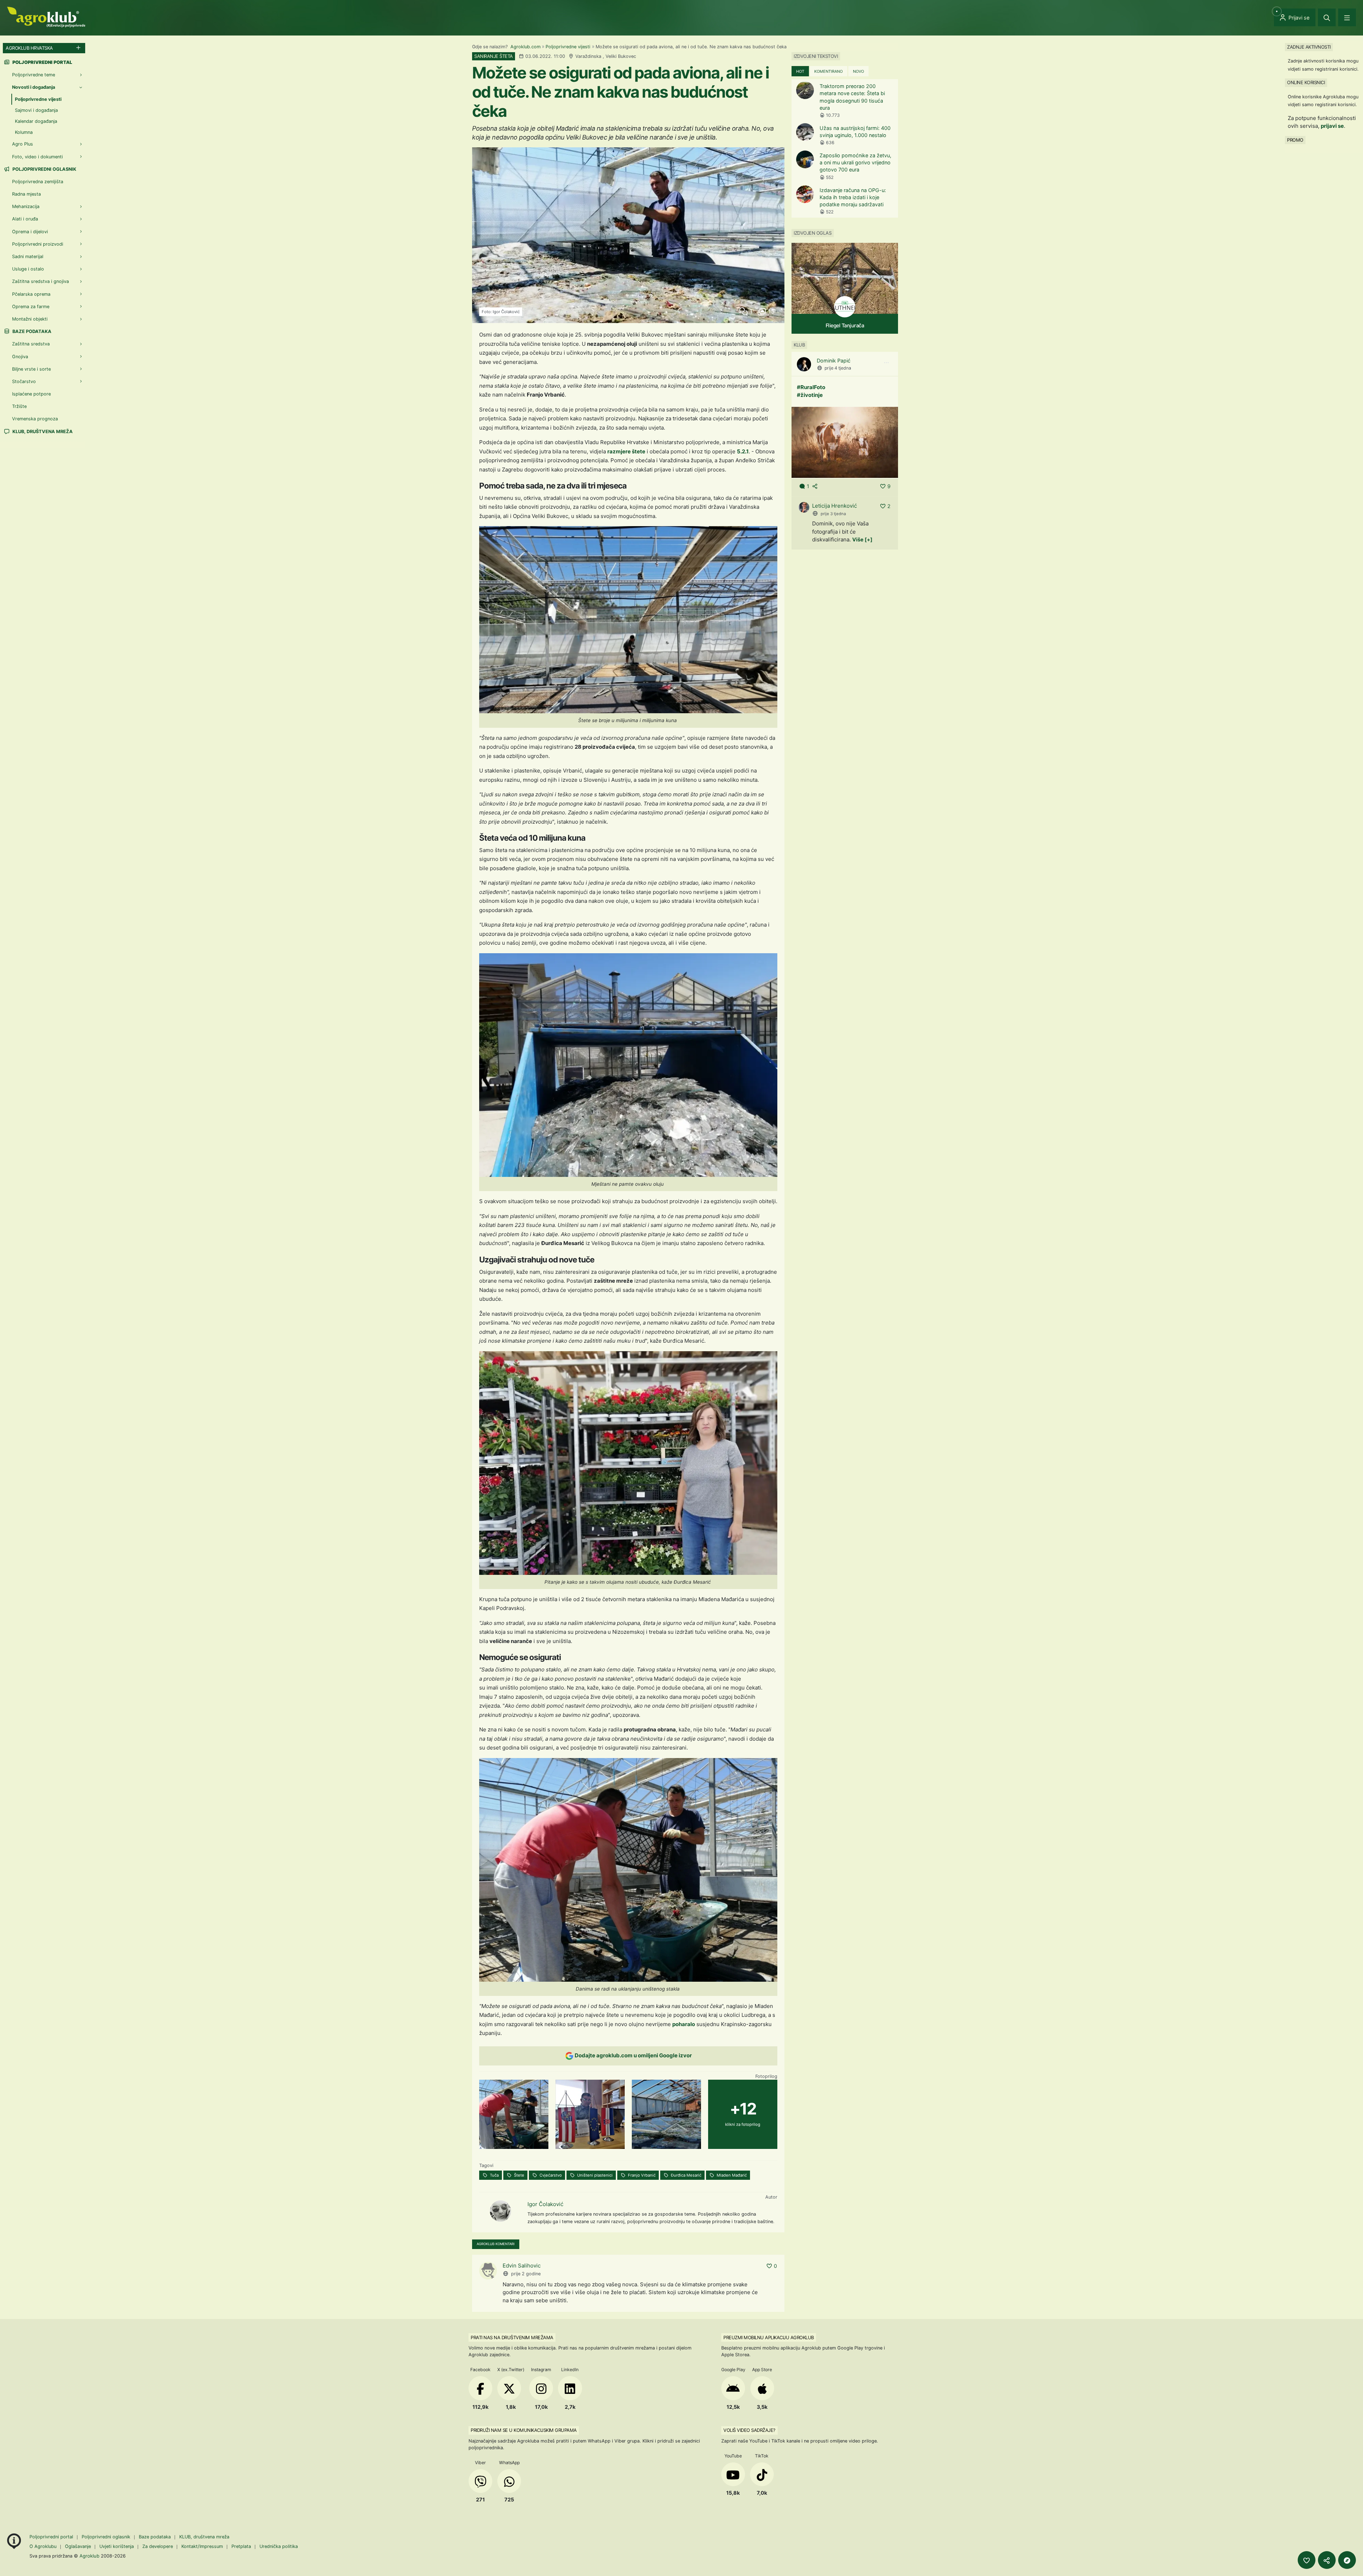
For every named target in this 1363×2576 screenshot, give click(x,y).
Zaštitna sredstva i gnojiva (40, 281)
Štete (519, 2175)
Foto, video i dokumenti (37, 157)
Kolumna (24, 132)
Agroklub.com (526, 47)
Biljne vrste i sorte (31, 369)
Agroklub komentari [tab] (496, 2244)
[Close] (1327, 17)
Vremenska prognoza (35, 419)
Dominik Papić (834, 361)
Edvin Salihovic (522, 2266)
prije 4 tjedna (838, 368)
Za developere (158, 2546)
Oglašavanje (78, 2546)
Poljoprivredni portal (52, 2537)
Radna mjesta (26, 194)
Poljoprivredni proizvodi (38, 244)
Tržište (19, 406)
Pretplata (241, 2546)
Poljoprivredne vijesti (568, 47)
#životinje (810, 395)
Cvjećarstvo (550, 2175)
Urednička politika (279, 2546)
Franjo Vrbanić (641, 2175)
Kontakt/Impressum (202, 2546)
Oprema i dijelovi (30, 232)
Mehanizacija (26, 206)
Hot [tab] (800, 71)
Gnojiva (20, 357)
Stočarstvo (24, 381)
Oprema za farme (31, 307)
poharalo (684, 2024)
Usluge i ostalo (28, 269)
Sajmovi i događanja (36, 110)
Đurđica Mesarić (686, 2175)
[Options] (886, 363)
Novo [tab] (858, 71)
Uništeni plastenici (594, 2175)
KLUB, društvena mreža (42, 432)
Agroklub (89, 2556)
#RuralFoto (811, 387)
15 (770, 311)
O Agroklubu (43, 2546)
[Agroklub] (46, 17)
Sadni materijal (28, 256)
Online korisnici (1306, 82)
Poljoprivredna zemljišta (38, 182)
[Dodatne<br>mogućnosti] (1347, 2560)
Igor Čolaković (545, 2204)
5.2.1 (743, 451)
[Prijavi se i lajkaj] (1307, 2560)
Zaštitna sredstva (31, 344)
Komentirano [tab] (828, 71)
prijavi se (1332, 126)
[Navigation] (1347, 17)
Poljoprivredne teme (34, 75)
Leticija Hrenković (834, 506)
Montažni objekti (30, 319)
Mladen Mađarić (731, 2175)
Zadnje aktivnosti (1309, 47)
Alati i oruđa (25, 219)
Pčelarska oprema (31, 294)
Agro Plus (23, 144)
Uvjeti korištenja (117, 2546)
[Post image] (845, 442)
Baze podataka (31, 331)
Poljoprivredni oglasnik (44, 169)
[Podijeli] (1327, 2560)
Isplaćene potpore (31, 394)
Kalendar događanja (36, 121)
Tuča (494, 2175)
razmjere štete (626, 451)
